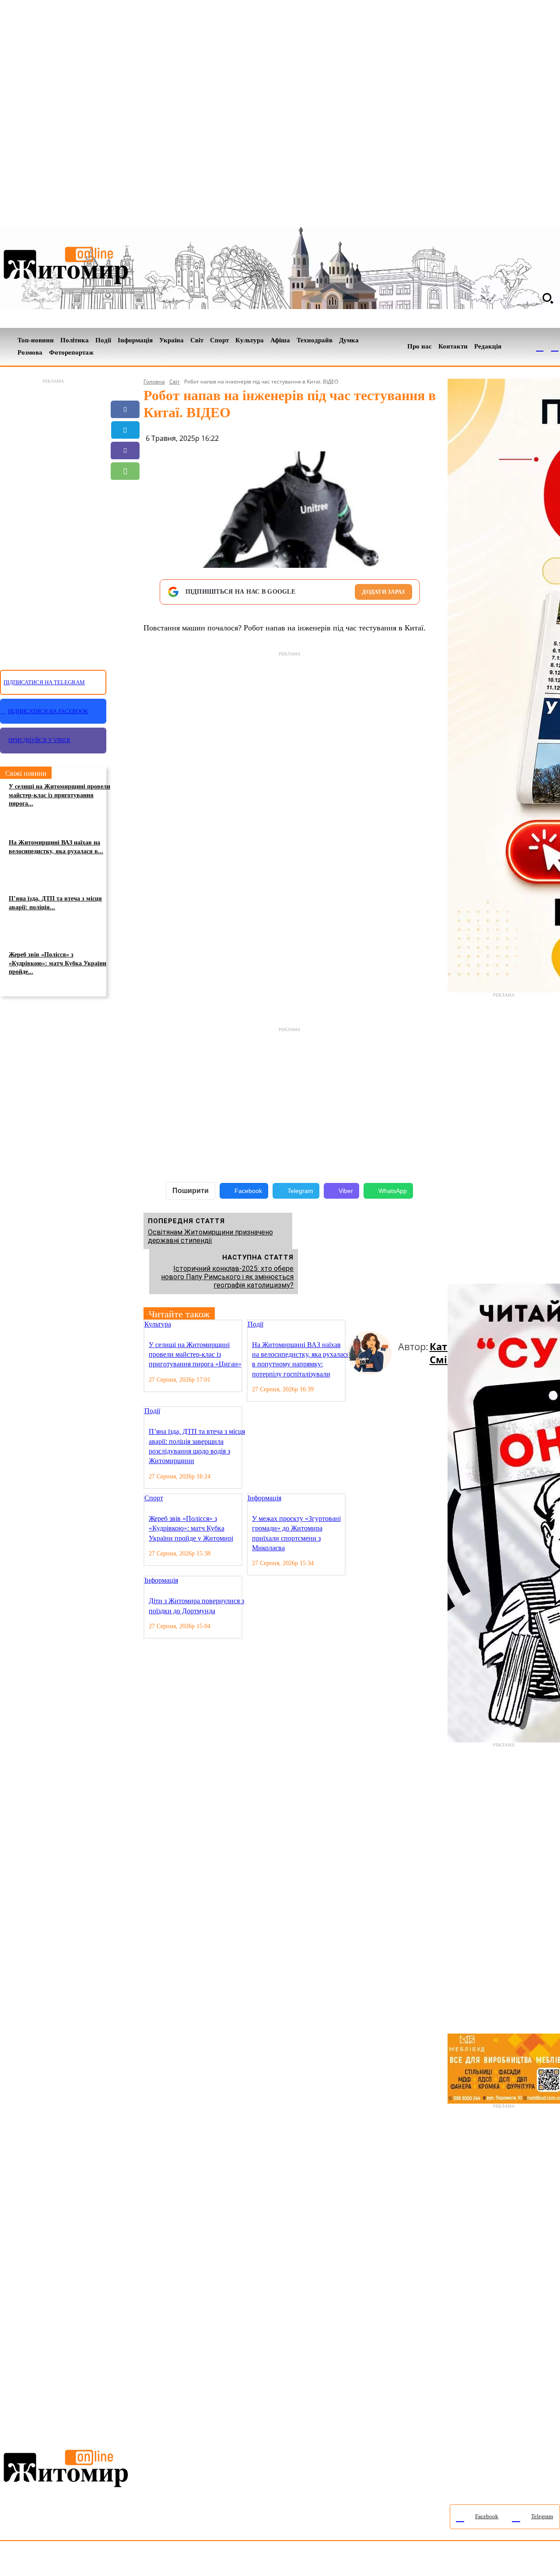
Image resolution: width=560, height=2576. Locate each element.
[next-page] (358, 1325)
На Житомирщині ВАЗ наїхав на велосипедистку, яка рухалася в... (56, 847)
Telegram (300, 1191)
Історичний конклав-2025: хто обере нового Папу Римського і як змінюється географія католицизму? (227, 1277)
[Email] (125, 492)
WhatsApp (393, 1191)
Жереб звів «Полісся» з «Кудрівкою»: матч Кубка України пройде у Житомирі (191, 1528)
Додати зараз (383, 592)
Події (255, 1324)
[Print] (125, 533)
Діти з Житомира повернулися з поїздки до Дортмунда (196, 1606)
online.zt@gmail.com (482, 2560)
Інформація (264, 1498)
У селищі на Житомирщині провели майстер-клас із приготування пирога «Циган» (195, 1355)
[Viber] (125, 450)
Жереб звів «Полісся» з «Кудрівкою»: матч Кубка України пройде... (58, 963)
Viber (346, 1191)
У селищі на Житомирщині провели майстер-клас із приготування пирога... (59, 795)
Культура (158, 1324)
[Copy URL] (125, 512)
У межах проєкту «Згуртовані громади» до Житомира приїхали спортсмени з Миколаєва (296, 1533)
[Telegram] (555, 347)
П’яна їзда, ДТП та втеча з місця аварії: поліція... (55, 903)
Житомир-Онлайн (71, 2560)
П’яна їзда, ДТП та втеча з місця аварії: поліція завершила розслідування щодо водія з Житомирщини (197, 1446)
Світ (175, 382)
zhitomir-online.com (373, 2560)
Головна (154, 382)
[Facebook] (540, 347)
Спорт (154, 1498)
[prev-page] (351, 1325)
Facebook (248, 1191)
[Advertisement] (53, 519)
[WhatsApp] (125, 471)
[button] (548, 298)
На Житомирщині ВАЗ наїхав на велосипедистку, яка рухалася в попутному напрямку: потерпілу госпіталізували (301, 1359)
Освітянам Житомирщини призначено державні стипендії (210, 1236)
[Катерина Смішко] (373, 1353)
